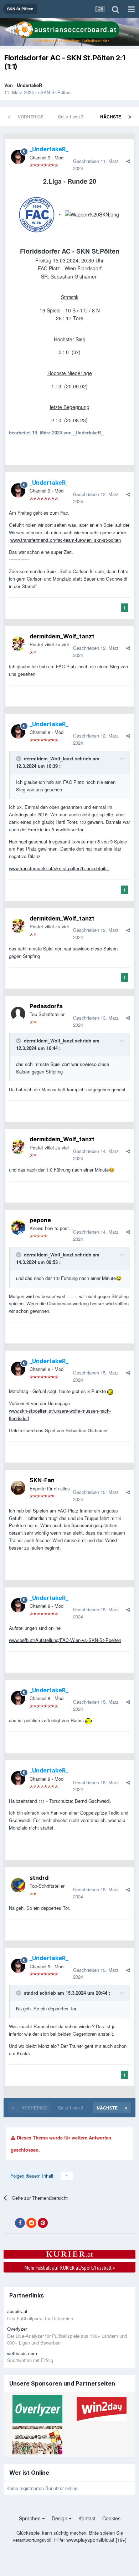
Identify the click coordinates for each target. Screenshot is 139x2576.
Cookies (111, 2518)
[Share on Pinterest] (43, 2223)
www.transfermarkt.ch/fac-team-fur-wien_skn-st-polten (66, 540)
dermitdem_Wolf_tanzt (62, 636)
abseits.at (17, 2311)
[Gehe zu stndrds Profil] (18, 1885)
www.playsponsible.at (90, 2540)
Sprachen (30, 2518)
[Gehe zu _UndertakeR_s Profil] (18, 157)
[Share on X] (9, 2223)
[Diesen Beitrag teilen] (128, 161)
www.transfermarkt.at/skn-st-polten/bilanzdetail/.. (59, 868)
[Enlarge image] (92, 214)
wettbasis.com (22, 2353)
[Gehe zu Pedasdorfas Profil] (18, 1014)
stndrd (39, 1878)
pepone (40, 1220)
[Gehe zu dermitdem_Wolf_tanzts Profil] (18, 644)
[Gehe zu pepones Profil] (18, 1228)
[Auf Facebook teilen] (20, 2223)
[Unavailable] (37, 214)
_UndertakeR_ (29, 85)
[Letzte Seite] (130, 117)
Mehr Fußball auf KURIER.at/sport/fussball (70, 2268)
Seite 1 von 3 (72, 116)
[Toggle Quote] (19, 759)
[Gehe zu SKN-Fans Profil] (18, 1488)
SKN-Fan (42, 1480)
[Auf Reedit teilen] (31, 2223)
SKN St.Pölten (55, 92)
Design (60, 2518)
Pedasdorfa (46, 1006)
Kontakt (87, 2518)
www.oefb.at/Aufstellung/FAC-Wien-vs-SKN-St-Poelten (65, 1640)
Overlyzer (17, 2329)
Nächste (111, 117)
